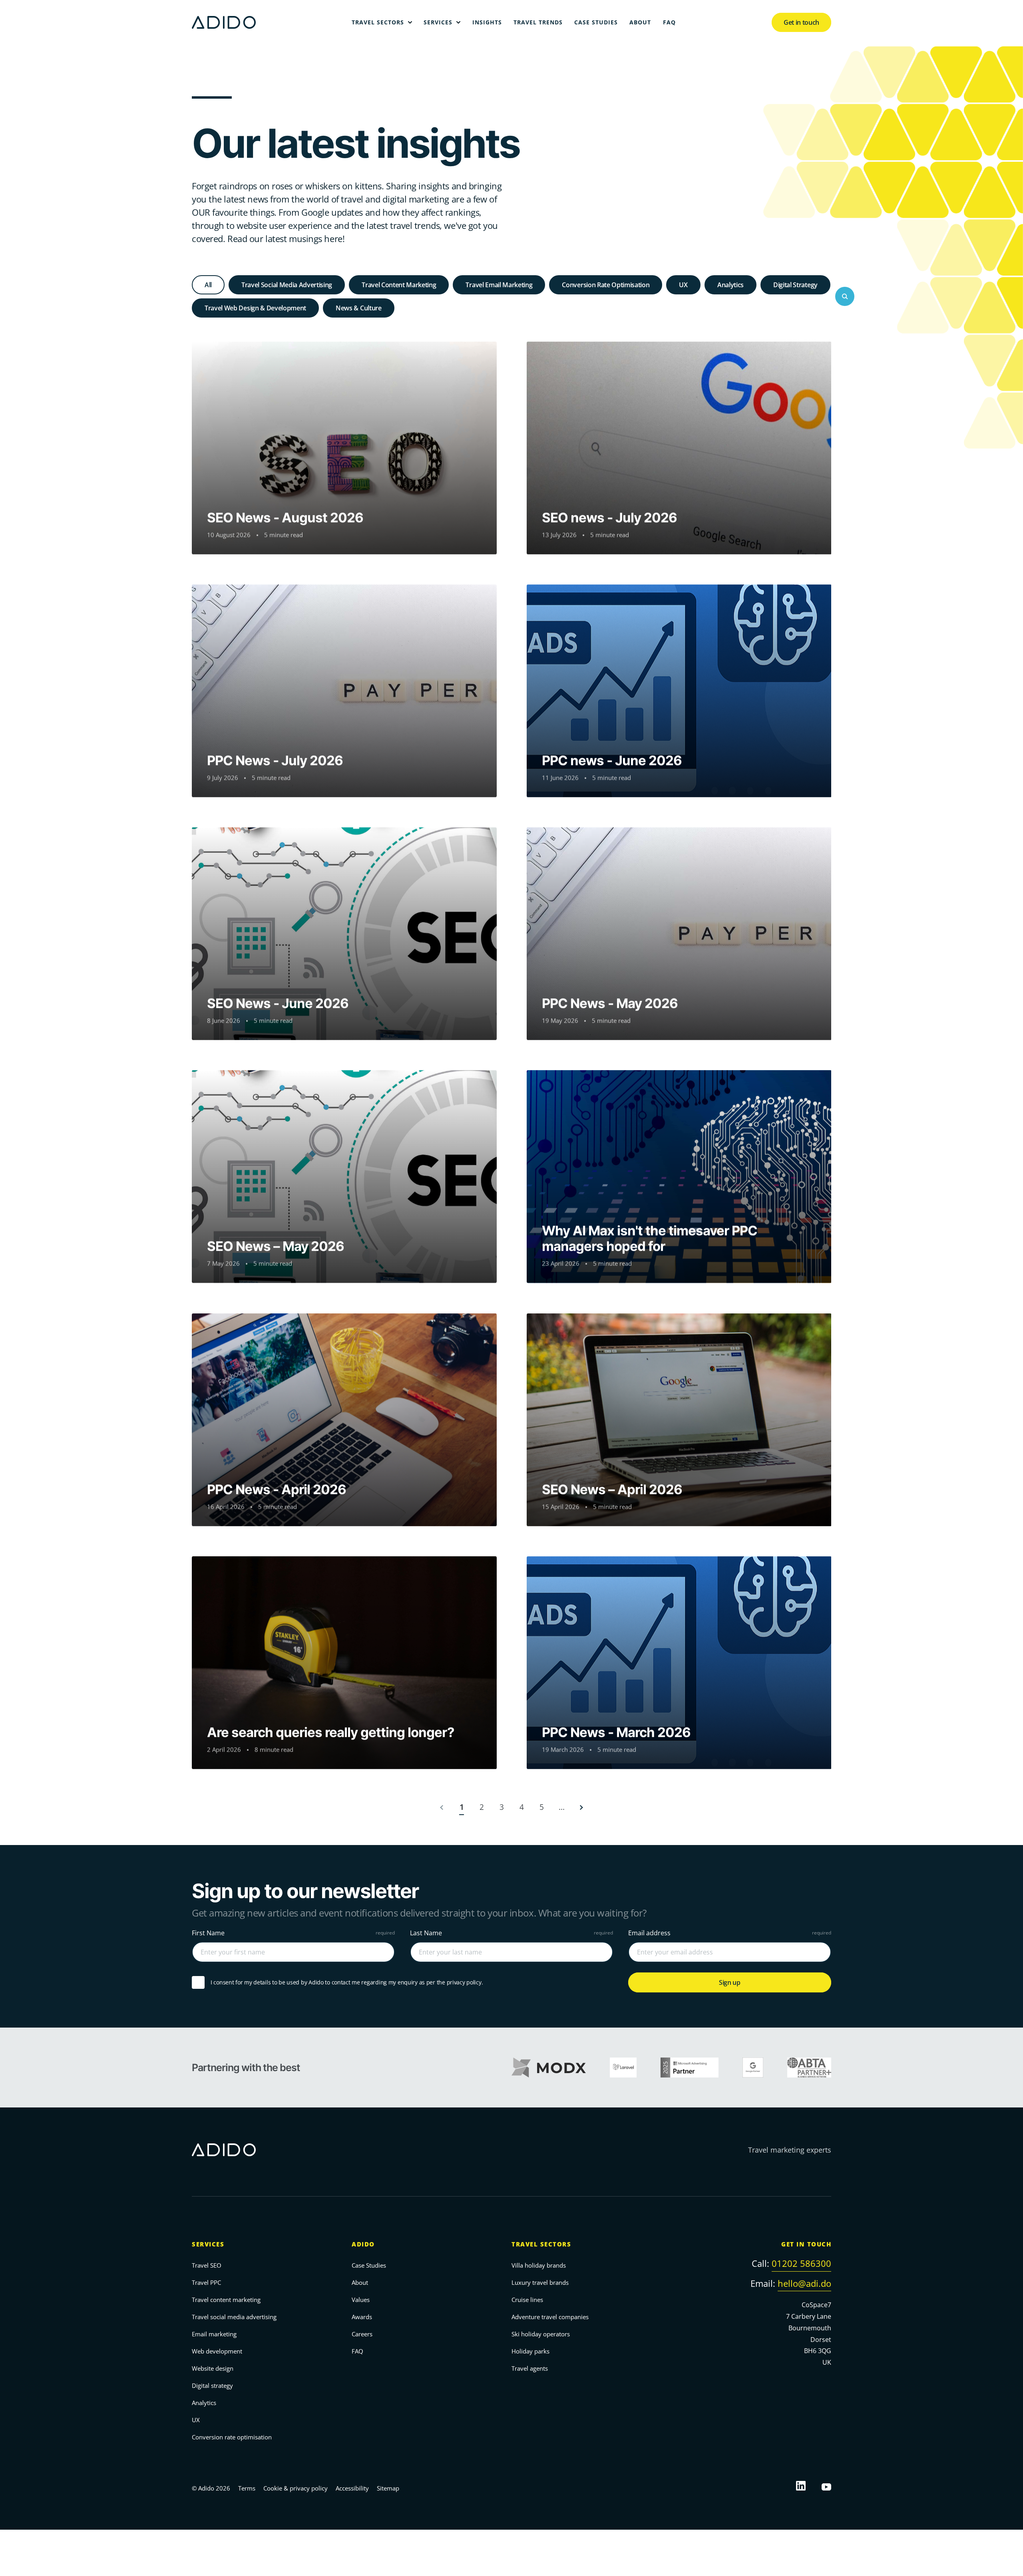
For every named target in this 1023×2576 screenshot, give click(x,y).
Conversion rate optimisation (232, 2437)
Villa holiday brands (539, 2265)
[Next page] (581, 1807)
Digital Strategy (795, 285)
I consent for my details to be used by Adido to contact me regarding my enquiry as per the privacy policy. (347, 1983)
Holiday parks (530, 2351)
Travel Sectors (541, 2244)
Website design (213, 2368)
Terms (247, 2488)
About (360, 2282)
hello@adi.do (804, 2283)
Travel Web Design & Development (255, 308)
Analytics (730, 285)
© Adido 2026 (211, 2488)
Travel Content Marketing (399, 285)
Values (361, 2300)
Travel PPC (206, 2282)
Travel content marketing (226, 2300)
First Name (208, 1933)
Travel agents (530, 2368)
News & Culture (359, 308)
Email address (649, 1933)
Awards (362, 2317)
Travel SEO (207, 2265)
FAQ (357, 2351)
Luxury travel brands (540, 2282)
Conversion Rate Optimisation (606, 285)
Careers (362, 2334)
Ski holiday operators (541, 2334)
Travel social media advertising (234, 2317)
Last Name (426, 1933)
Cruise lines (527, 2300)
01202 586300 (801, 2263)
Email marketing (214, 2334)
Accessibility (352, 2488)
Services (208, 2244)
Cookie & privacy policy (296, 2488)
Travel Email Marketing (499, 285)
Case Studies (369, 2265)
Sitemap (388, 2488)
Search (845, 296)
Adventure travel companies (550, 2317)
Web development (217, 2351)
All (208, 285)
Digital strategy (212, 2385)
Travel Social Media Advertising (287, 285)
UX (683, 285)
